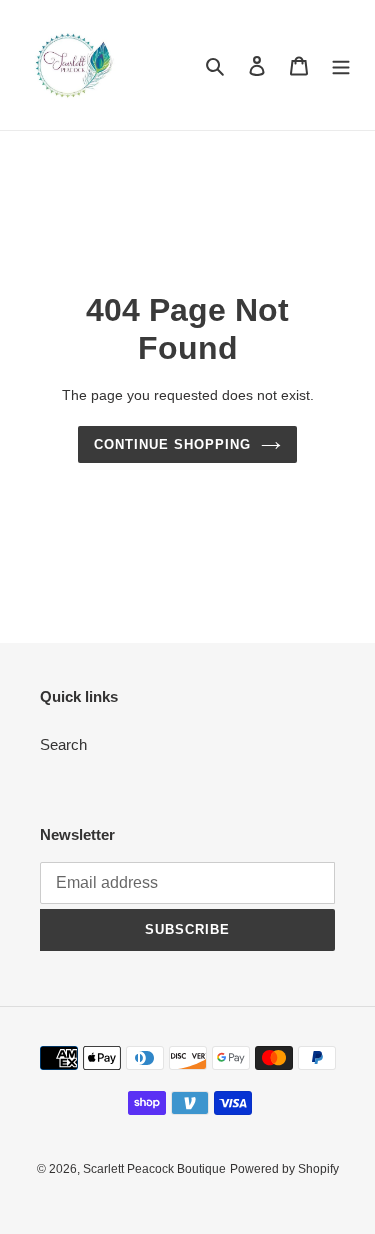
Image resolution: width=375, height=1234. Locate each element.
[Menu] (341, 65)
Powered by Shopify (284, 1169)
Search (63, 744)
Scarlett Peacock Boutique (154, 1169)
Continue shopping (173, 444)
